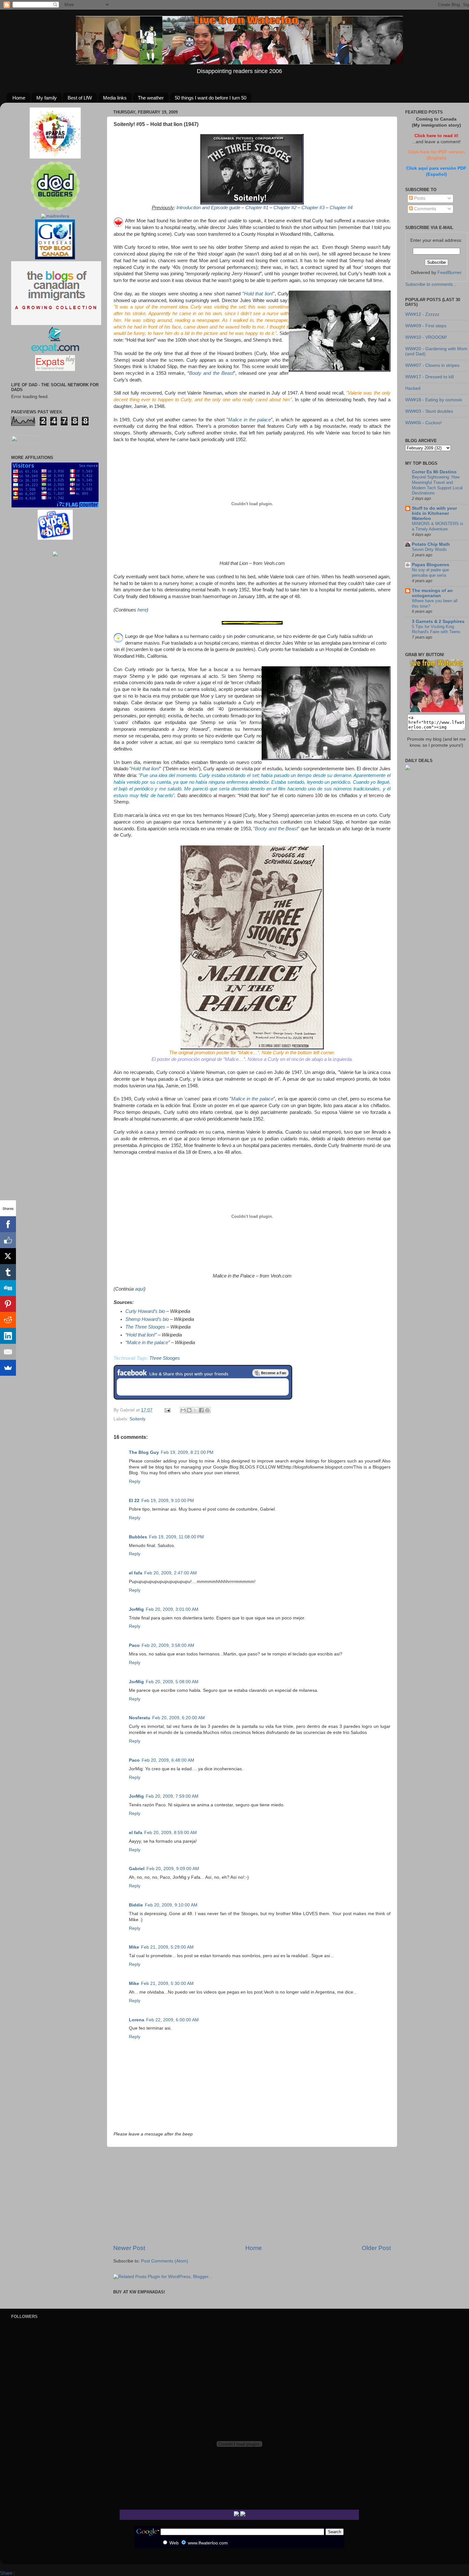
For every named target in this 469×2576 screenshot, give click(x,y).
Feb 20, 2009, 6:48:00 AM (168, 1760)
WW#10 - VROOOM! (426, 337)
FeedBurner (450, 273)
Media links (115, 98)
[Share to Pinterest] (207, 1410)
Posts (419, 198)
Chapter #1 (257, 208)
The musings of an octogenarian (432, 593)
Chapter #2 (285, 208)
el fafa (136, 1573)
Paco (134, 1645)
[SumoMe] (8, 1368)
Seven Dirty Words (429, 549)
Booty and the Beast (211, 373)
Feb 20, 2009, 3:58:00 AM (168, 1645)
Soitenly (138, 1419)
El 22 (134, 1501)
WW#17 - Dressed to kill (429, 377)
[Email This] (183, 1410)
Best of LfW (80, 98)
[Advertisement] (252, 2195)
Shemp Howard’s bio (147, 1319)
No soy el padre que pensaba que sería (430, 573)
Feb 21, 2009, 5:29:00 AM (167, 1947)
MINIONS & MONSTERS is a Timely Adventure (438, 526)
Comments (424, 209)
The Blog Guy (144, 1452)
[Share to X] (195, 1410)
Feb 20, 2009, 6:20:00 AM (179, 1718)
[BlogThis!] (189, 1410)
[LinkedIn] (8, 1336)
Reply (135, 1481)
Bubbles (138, 1537)
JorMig (136, 1609)
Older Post (376, 2248)
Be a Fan (271, 1373)
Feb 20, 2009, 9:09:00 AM (173, 1869)
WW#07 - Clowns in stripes (432, 365)
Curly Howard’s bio (145, 1311)
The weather (151, 98)
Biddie (136, 1905)
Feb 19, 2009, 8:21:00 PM (187, 1452)
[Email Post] (167, 1410)
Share (6, 2573)
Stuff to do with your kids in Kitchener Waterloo (434, 513)
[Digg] (8, 1288)
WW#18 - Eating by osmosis (434, 400)
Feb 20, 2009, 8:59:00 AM (171, 1833)
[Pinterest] (8, 1304)
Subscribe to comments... (431, 284)
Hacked (413, 388)
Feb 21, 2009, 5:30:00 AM (167, 1984)
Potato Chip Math (431, 544)
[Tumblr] (8, 1272)
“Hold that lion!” (141, 1335)
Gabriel (137, 1869)
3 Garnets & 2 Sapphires (438, 622)
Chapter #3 (313, 208)
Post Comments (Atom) (165, 2261)
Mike (134, 1947)
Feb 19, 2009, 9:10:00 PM (168, 1501)
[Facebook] (8, 1224)
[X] (8, 1256)
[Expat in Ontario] (55, 352)
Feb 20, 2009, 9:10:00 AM (171, 1905)
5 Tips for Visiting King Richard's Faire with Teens (436, 629)
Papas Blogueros (431, 565)
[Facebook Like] (8, 1240)
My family (47, 98)
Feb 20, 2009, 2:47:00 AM (171, 1573)
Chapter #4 (341, 208)
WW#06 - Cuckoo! (424, 423)
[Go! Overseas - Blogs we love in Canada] (55, 258)
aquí (139, 1289)
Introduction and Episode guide (208, 208)
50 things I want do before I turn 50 (211, 98)
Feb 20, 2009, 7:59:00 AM (172, 1796)
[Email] (8, 1352)
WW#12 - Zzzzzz (422, 314)
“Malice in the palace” (148, 1343)
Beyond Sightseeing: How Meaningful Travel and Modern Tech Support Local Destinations (437, 485)
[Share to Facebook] (201, 1410)
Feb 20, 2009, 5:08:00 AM (172, 1682)
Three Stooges (165, 1358)
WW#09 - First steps (426, 326)
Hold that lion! (259, 294)
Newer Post (129, 2248)
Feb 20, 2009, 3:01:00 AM (172, 1609)
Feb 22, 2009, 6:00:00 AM (172, 2020)
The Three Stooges (145, 1327)
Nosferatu (140, 1718)
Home (19, 98)
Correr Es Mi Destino (434, 472)
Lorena (137, 2020)
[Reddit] (8, 1320)
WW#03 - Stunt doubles (429, 411)
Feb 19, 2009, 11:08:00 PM (176, 1537)
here (142, 610)
